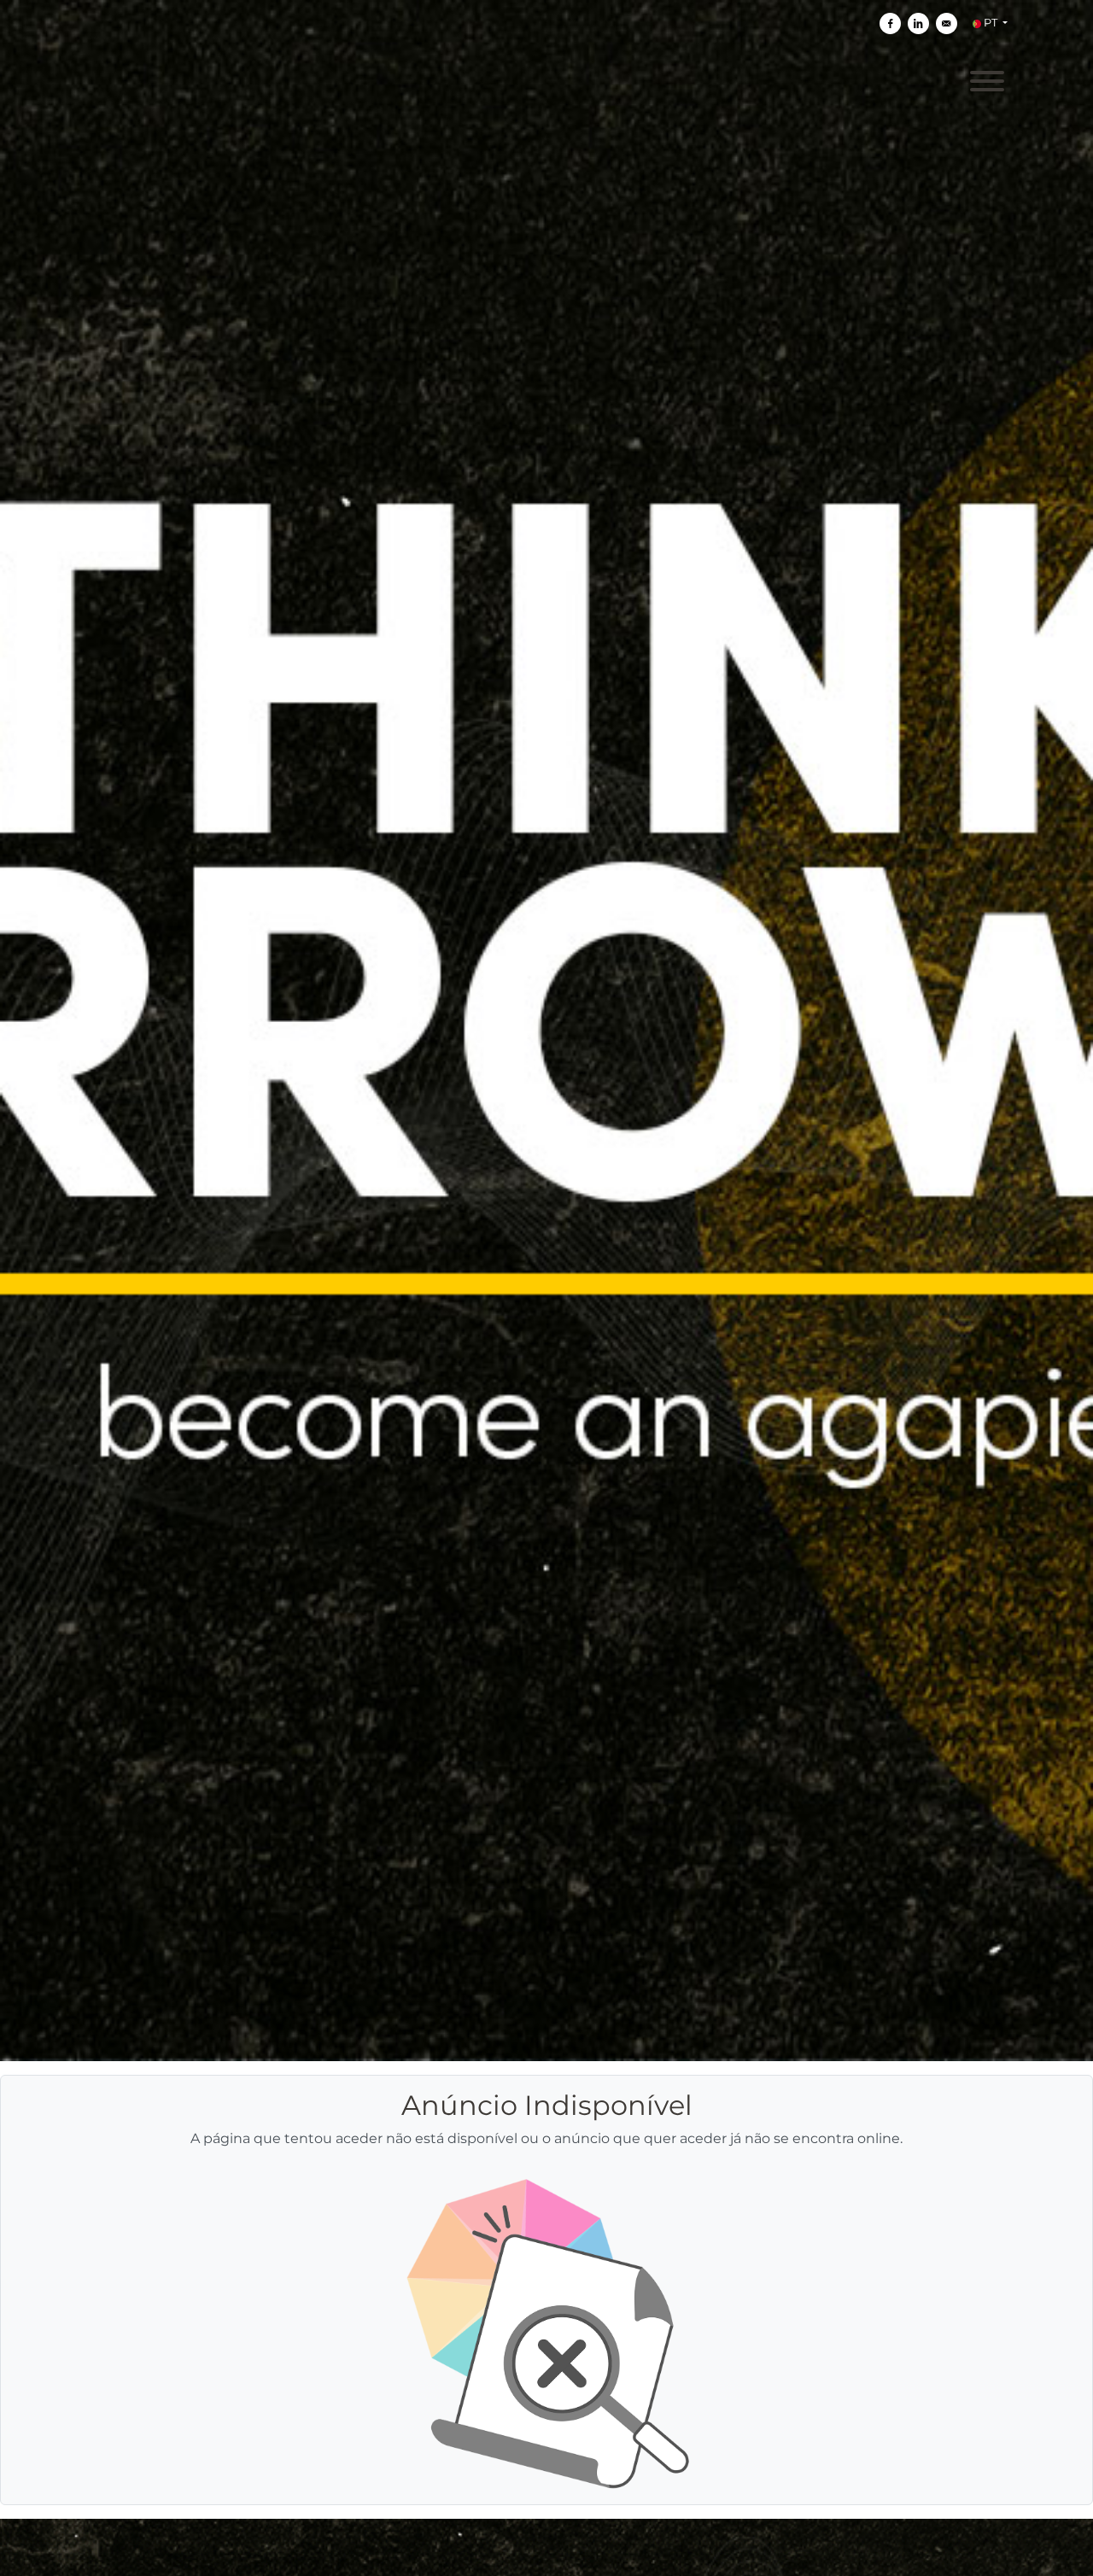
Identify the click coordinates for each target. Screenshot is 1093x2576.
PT (991, 23)
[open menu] (986, 79)
